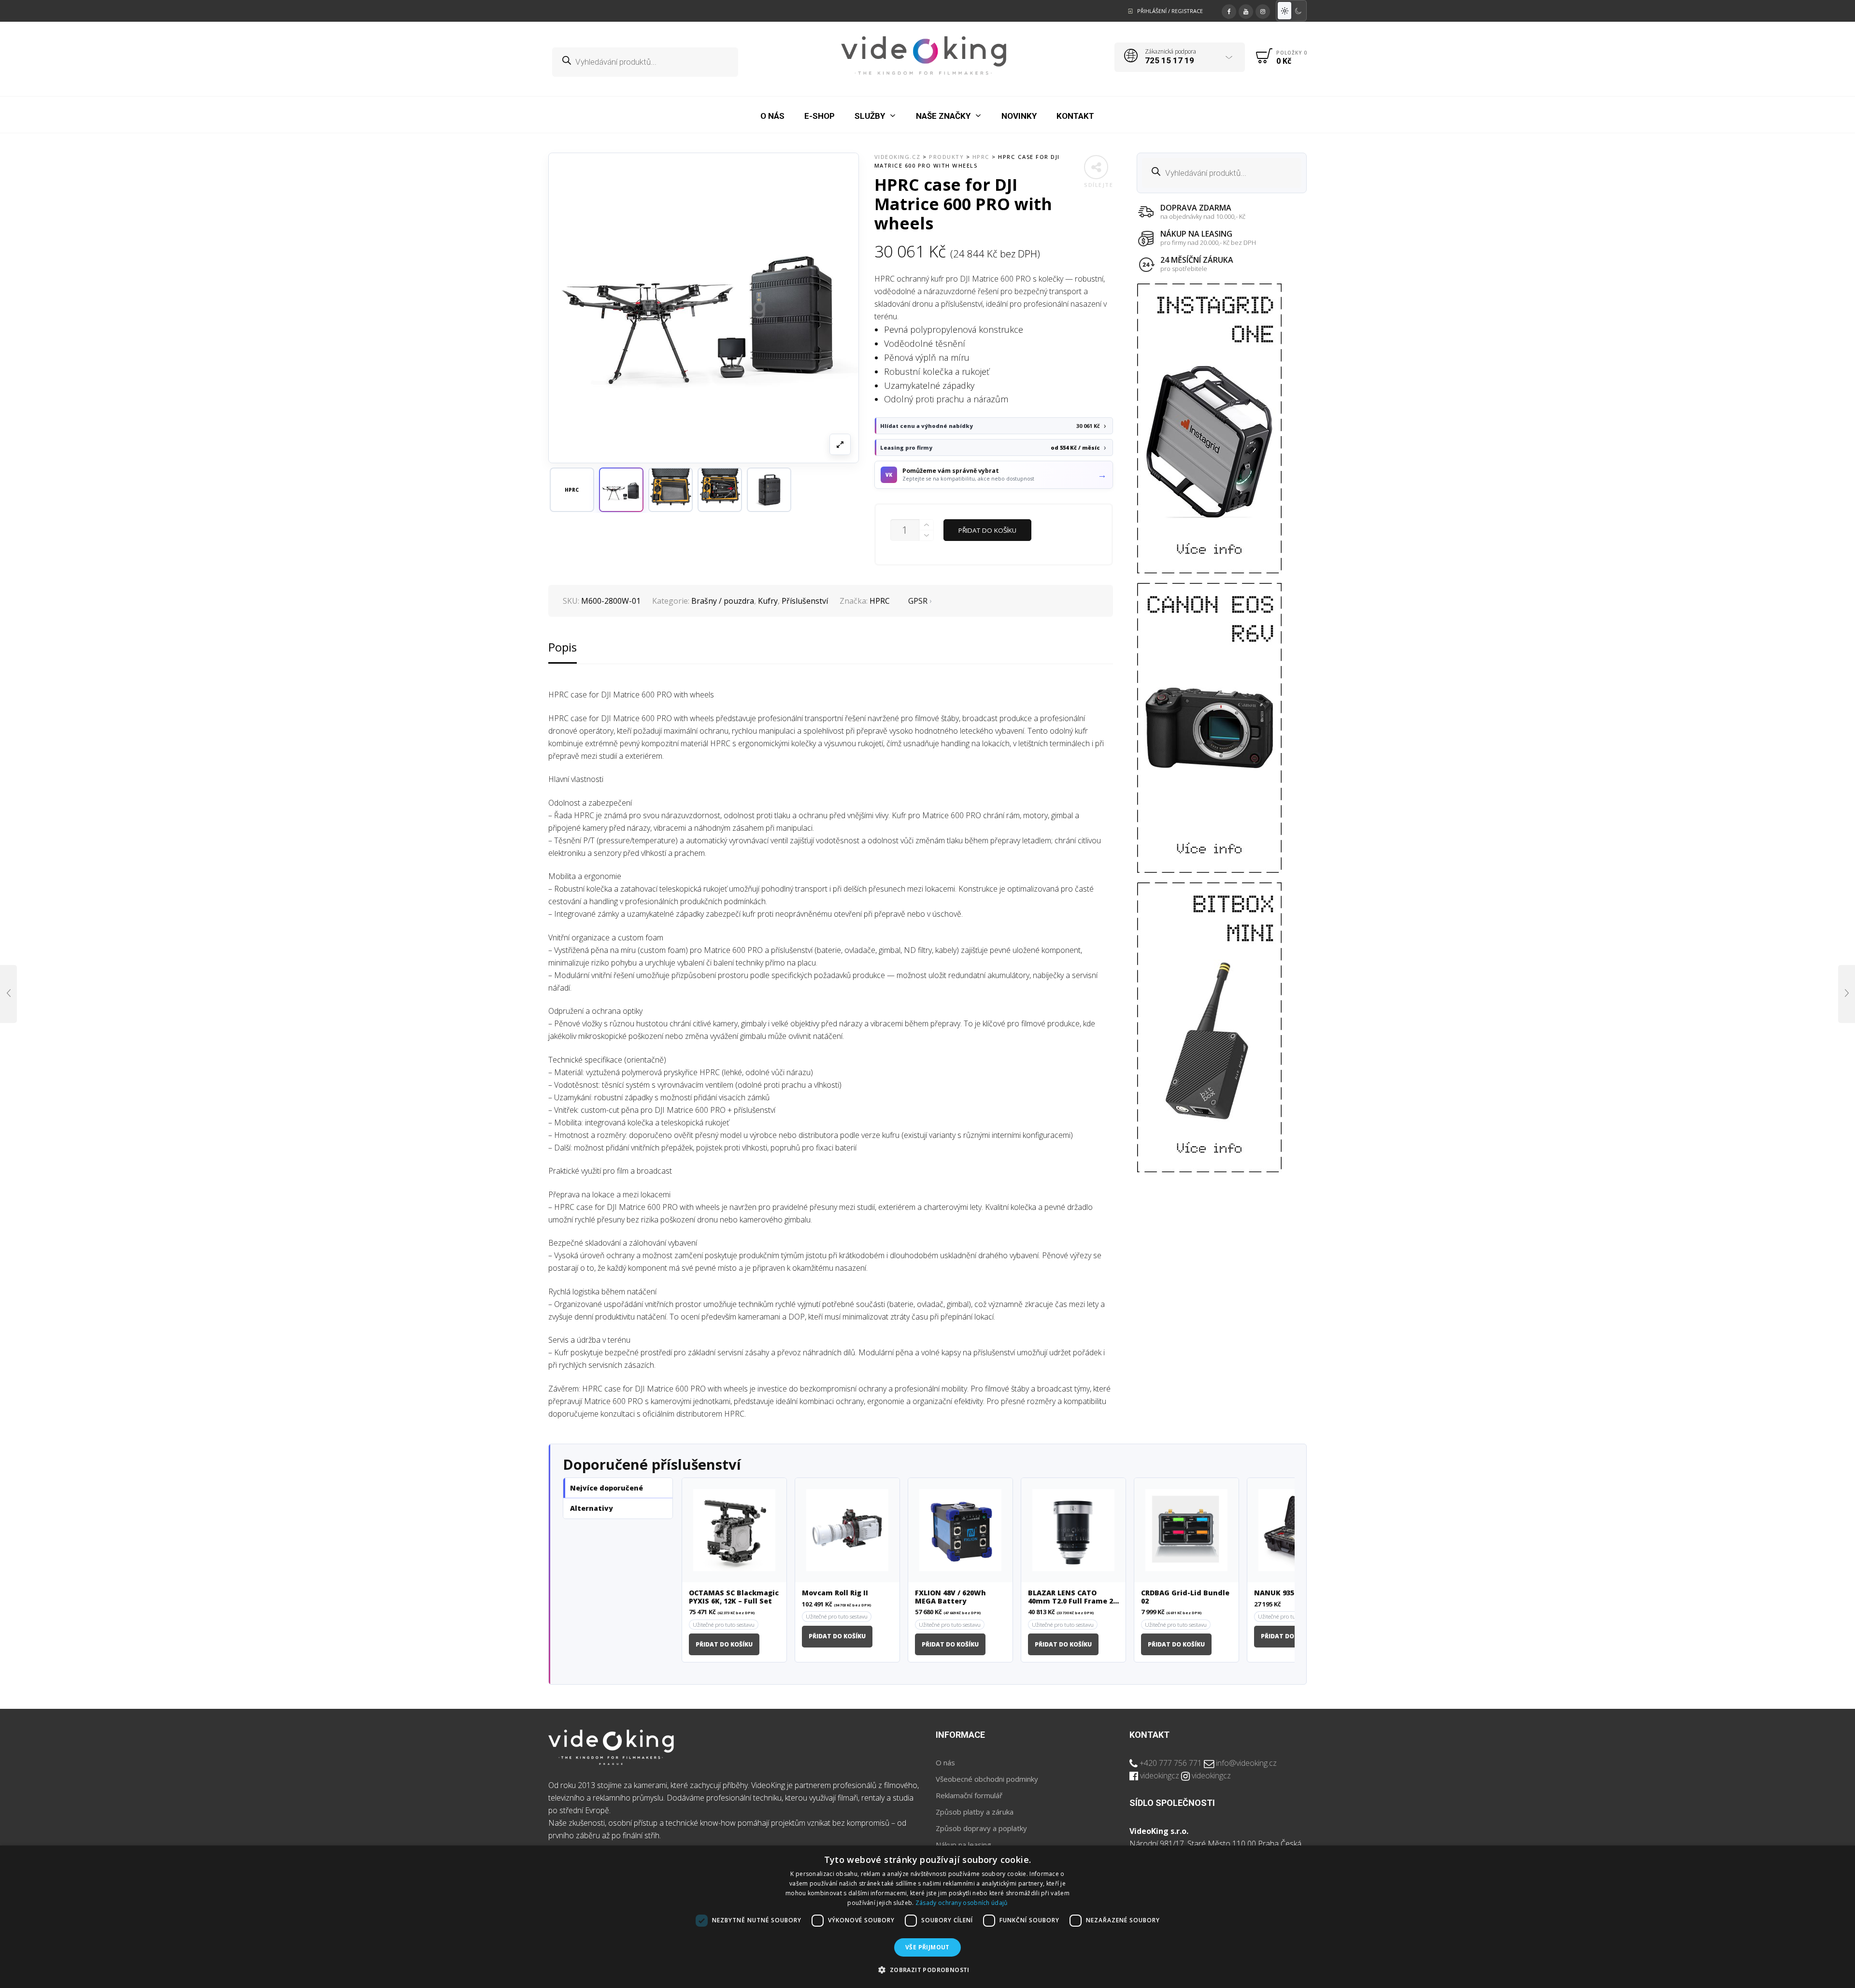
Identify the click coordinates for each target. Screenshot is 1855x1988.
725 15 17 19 (1170, 60)
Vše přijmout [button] (927, 1947)
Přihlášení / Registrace (1170, 11)
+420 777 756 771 (1171, 1763)
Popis (563, 647)
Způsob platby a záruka (975, 1812)
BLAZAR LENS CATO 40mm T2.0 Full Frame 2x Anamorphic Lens (1073, 1597)
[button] (621, 490)
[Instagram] (1263, 10)
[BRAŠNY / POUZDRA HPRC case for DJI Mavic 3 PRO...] (1847, 994)
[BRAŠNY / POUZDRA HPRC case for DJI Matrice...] (8, 994)
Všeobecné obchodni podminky (987, 1779)
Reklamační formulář (969, 1795)
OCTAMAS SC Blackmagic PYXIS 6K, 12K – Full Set (734, 1597)
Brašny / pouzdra (723, 601)
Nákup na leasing (963, 1845)
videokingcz (1160, 1775)
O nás (945, 1762)
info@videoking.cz (1246, 1763)
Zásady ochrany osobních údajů (962, 1903)
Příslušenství (805, 601)
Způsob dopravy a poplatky (981, 1828)
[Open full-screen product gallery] (840, 444)
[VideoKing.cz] (924, 56)
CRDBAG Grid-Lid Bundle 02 (1185, 1597)
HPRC (880, 601)
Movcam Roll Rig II (835, 1593)
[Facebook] (1229, 10)
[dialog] (927, 1917)
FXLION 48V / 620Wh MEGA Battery (950, 1597)
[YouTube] (1246, 10)
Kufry (768, 601)
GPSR (918, 601)
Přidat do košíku (987, 530)
